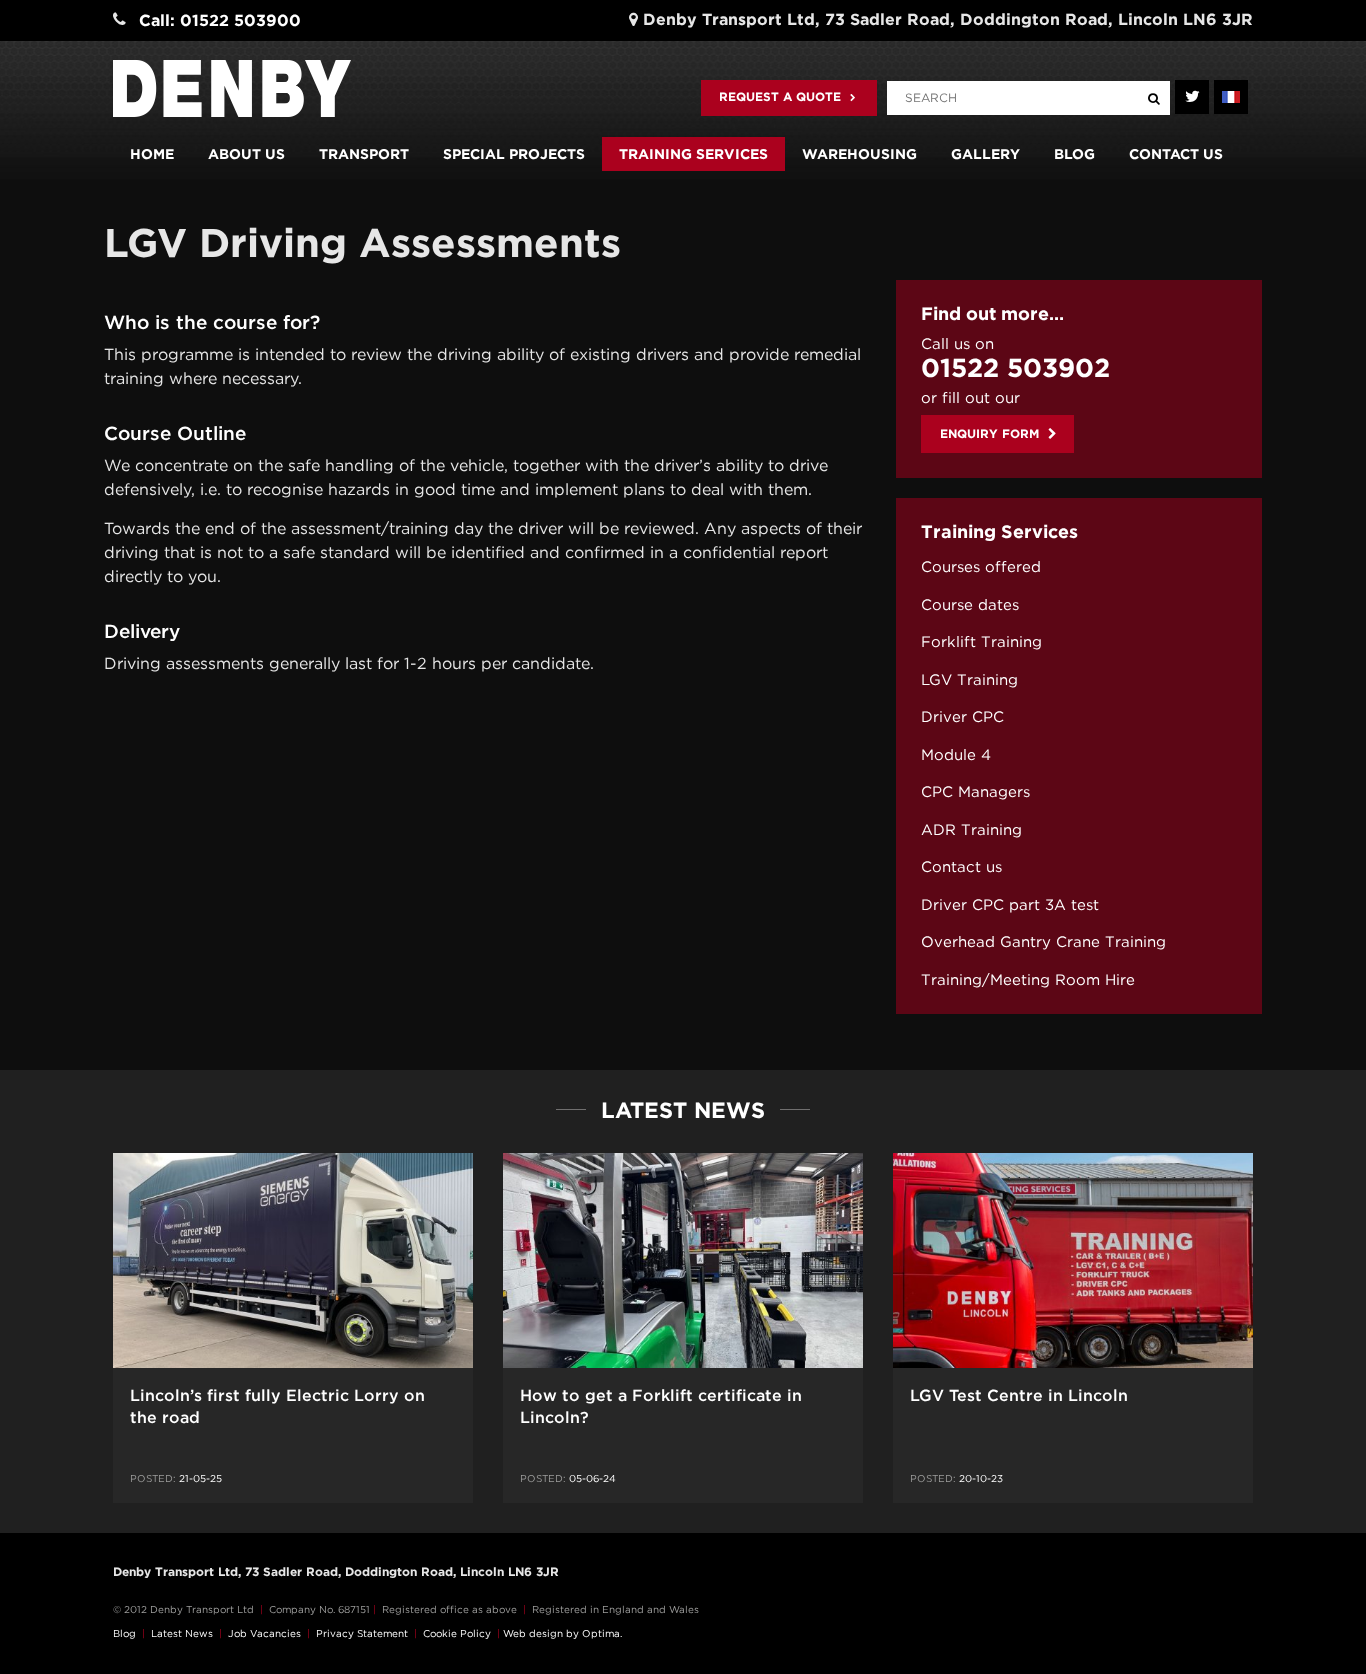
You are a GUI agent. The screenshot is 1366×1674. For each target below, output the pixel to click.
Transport (364, 154)
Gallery (985, 154)
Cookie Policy (457, 1633)
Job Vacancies (264, 1633)
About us (246, 154)
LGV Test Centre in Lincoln (1019, 1395)
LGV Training (969, 680)
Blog (1074, 154)
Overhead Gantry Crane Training (1043, 942)
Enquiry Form (991, 433)
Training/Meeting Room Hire (1028, 980)
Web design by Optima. (562, 1633)
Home (152, 154)
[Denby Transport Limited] (232, 88)
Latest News (182, 1633)
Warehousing (859, 154)
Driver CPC (962, 717)
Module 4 (956, 755)
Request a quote (782, 96)
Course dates (970, 605)
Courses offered (981, 567)
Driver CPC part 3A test (1010, 905)
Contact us (1176, 154)
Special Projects (514, 154)
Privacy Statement (362, 1633)
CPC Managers (975, 792)
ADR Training (971, 830)
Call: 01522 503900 (220, 20)
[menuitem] (1079, 567)
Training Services (693, 154)
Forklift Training (981, 642)
